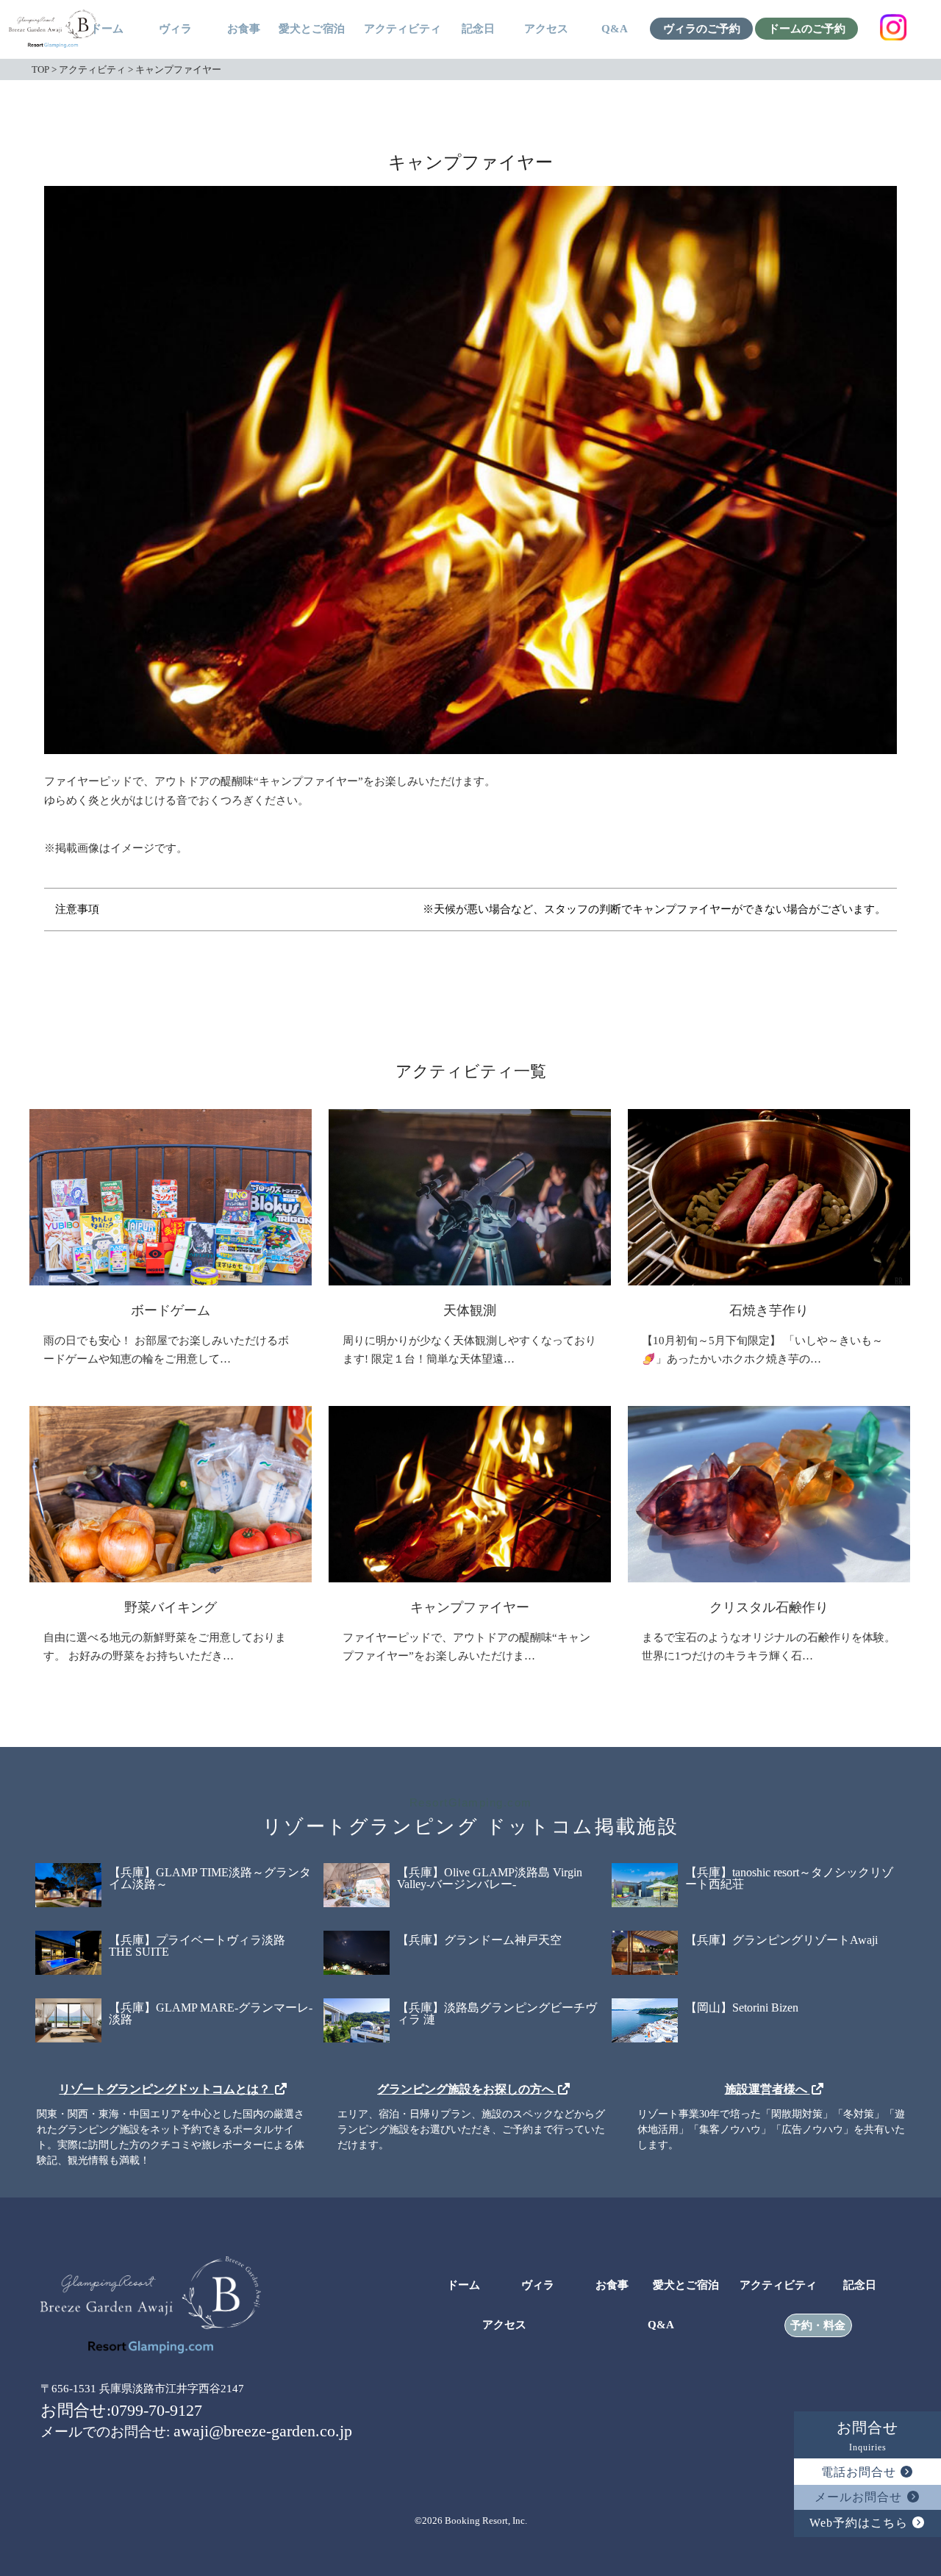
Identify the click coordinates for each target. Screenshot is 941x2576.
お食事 (244, 29)
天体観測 (470, 1310)
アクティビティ (402, 29)
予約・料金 (818, 2326)
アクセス (546, 29)
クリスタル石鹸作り (769, 1607)
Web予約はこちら (861, 2523)
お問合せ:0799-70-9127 (121, 2410)
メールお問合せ (860, 2497)
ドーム (107, 29)
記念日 (478, 29)
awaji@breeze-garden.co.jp (263, 2431)
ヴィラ (175, 29)
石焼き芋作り (769, 1310)
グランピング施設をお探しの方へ (467, 2089)
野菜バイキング (171, 1607)
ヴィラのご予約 (702, 29)
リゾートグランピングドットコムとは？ (166, 2089)
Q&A (615, 29)
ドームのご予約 (807, 29)
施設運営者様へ (768, 2089)
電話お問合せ (861, 2472)
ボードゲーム (171, 1310)
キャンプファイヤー (470, 1607)
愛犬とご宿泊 (312, 29)
